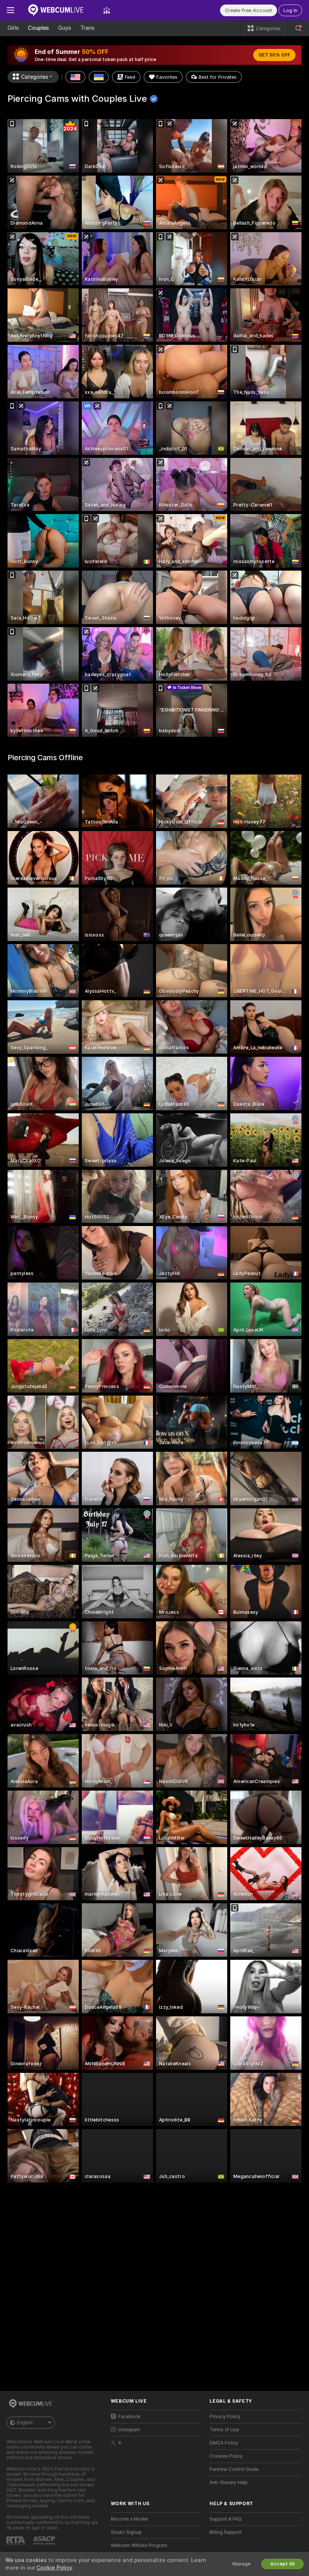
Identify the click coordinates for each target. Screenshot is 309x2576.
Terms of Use (224, 2430)
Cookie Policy (54, 2568)
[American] (75, 77)
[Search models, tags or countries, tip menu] (298, 28)
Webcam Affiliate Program (139, 2545)
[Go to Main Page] (59, 10)
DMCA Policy (224, 2443)
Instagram (129, 2430)
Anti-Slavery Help (229, 2483)
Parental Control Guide (234, 2469)
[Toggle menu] (11, 10)
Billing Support (226, 2532)
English (25, 2423)
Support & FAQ (226, 2519)
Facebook (129, 2417)
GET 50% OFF (274, 55)
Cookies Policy (226, 2456)
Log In (290, 10)
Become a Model (129, 2519)
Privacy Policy (225, 2417)
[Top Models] (107, 10)
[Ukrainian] (99, 77)
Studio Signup (126, 2532)
